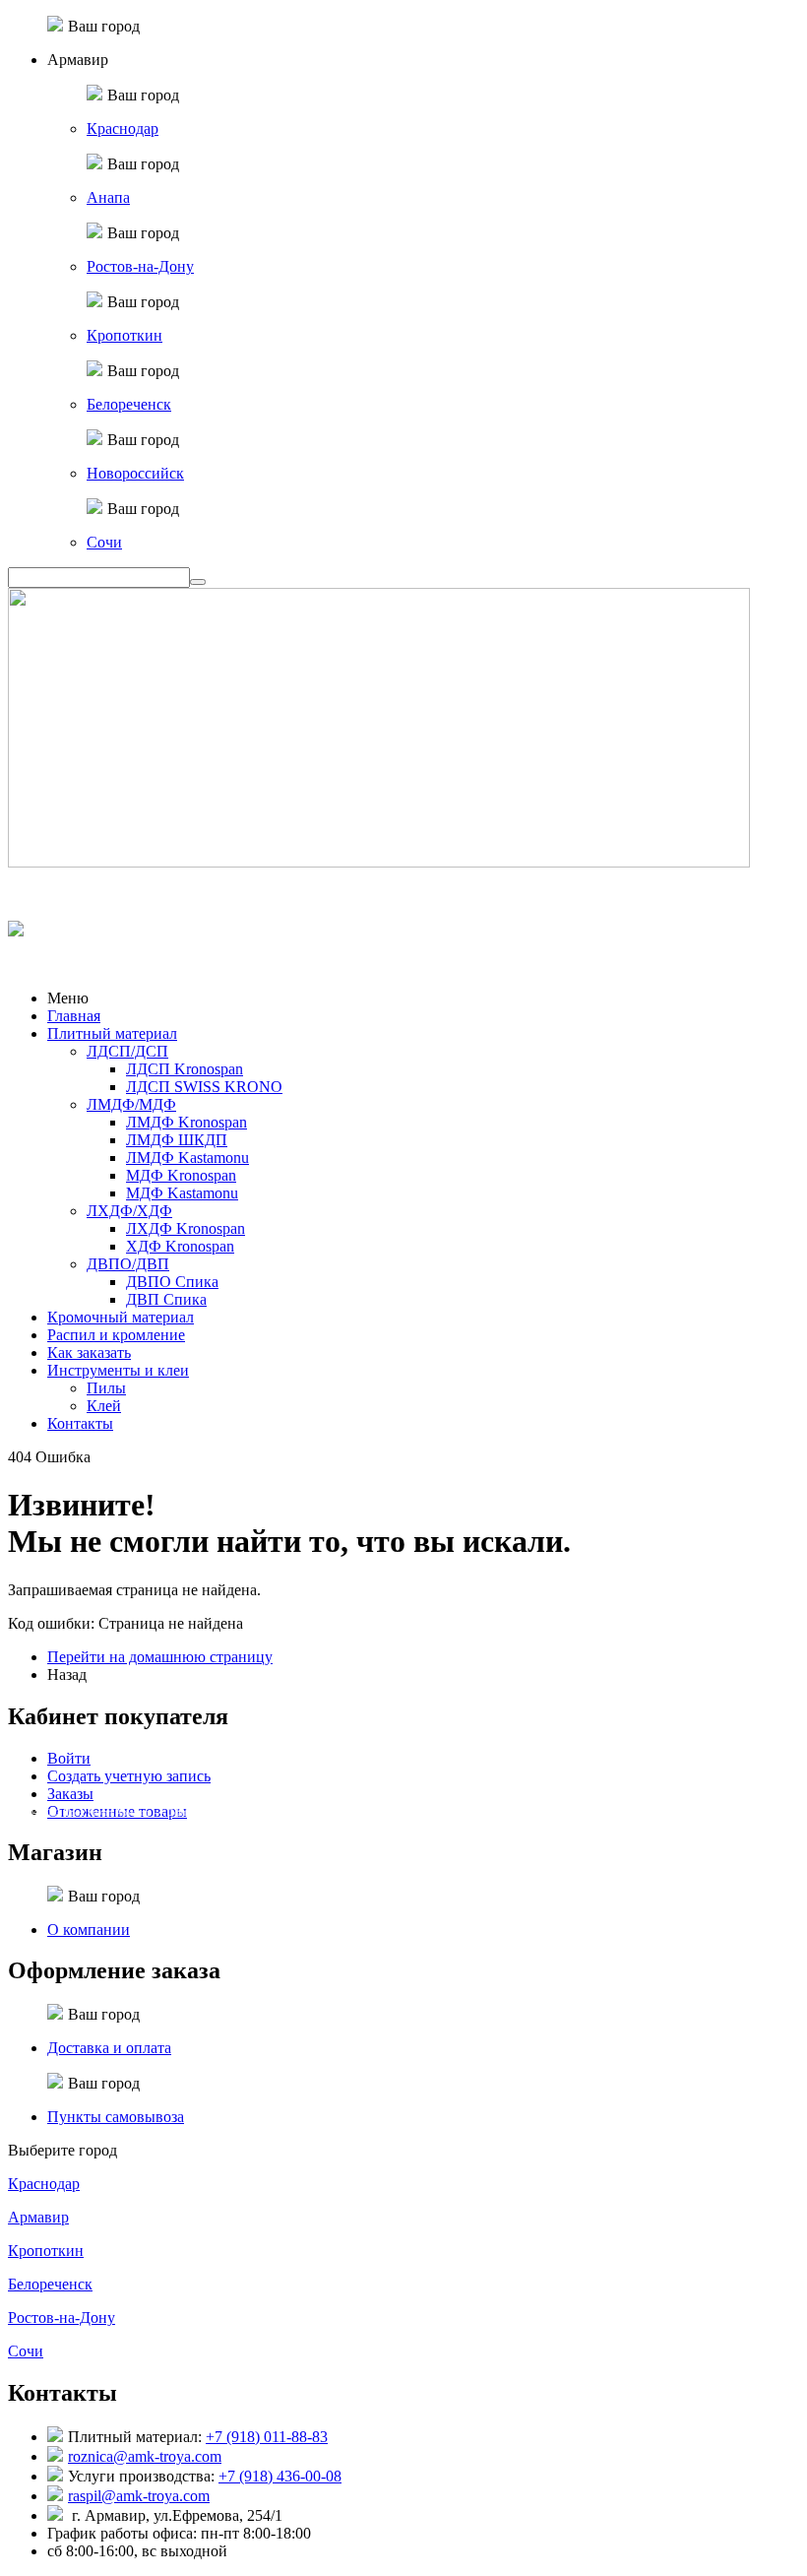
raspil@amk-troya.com (139, 2496)
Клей (104, 1406)
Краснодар (123, 129)
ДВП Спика (166, 1299)
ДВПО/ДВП (128, 1264)
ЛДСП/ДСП (127, 1051)
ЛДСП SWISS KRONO (204, 1087)
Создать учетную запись (129, 1776)
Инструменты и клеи (118, 1370)
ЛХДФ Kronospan (186, 1228)
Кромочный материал (121, 1317)
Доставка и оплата (109, 2048)
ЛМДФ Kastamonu (187, 1158)
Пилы (106, 1388)
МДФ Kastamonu (182, 1193)
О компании (89, 1930)
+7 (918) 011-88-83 (267, 2437)
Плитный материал (112, 1033)
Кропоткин (124, 335)
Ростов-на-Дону (140, 266)
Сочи (104, 542)
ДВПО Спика (172, 1282)
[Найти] (198, 582)
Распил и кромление (116, 1335)
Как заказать (89, 1352)
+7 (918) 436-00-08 (280, 2476)
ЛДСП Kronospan (185, 1069)
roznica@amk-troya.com (145, 2456)
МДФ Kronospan (181, 1175)
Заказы (70, 1794)
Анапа (108, 197)
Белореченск (129, 404)
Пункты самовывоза (116, 2117)
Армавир (38, 2217)
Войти (69, 1758)
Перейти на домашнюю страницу (160, 1657)
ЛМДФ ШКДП (177, 1140)
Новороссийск (135, 473)
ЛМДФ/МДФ (131, 1104)
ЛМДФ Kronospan (186, 1122)
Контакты (80, 1423)
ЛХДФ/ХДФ (129, 1211)
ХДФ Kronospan (180, 1246)
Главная (74, 1016)
